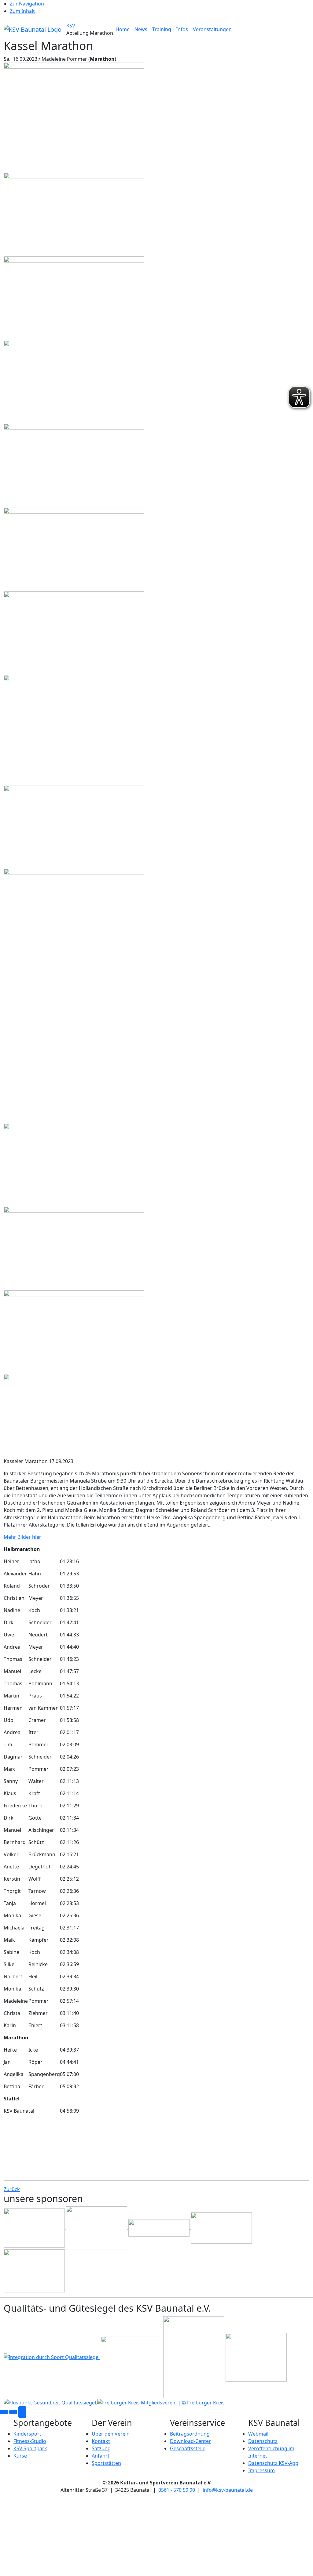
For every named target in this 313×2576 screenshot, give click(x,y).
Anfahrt (101, 2456)
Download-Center (190, 2441)
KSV (71, 26)
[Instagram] (13, 2412)
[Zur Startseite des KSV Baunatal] (33, 29)
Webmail (258, 2434)
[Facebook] (4, 2412)
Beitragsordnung (190, 2434)
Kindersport (27, 2434)
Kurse (20, 2456)
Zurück (12, 2189)
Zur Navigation (27, 4)
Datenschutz (263, 2441)
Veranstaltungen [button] (212, 29)
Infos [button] (182, 29)
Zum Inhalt (22, 11)
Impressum (261, 2470)
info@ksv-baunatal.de (228, 2490)
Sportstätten (106, 2463)
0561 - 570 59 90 (177, 2490)
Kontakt (101, 2441)
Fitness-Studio (30, 2441)
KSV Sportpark (30, 2448)
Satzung (101, 2448)
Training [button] (162, 29)
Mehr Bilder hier (22, 1537)
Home (123, 29)
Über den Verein (111, 2434)
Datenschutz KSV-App (273, 2463)
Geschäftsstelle (188, 2448)
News (141, 29)
